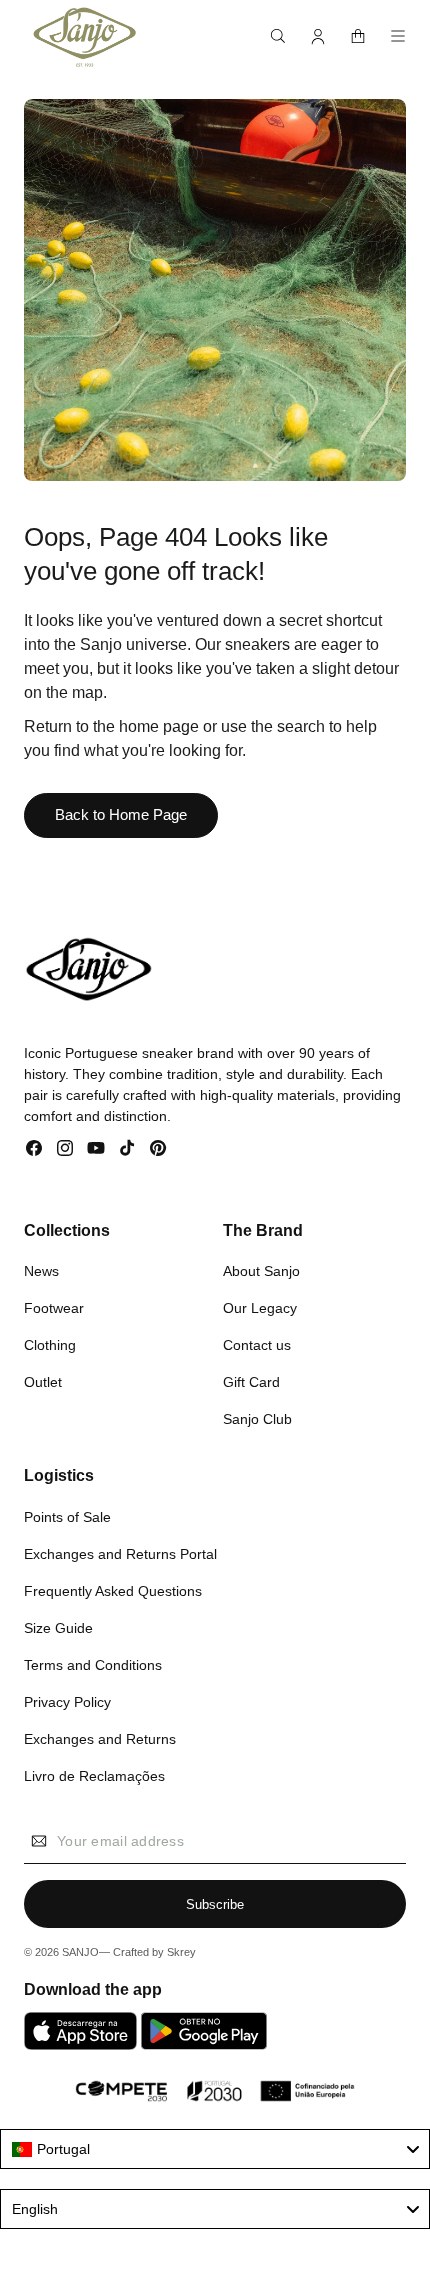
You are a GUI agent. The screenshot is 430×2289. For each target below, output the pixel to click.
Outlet (43, 1382)
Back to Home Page (121, 814)
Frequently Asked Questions (113, 1591)
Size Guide (58, 1628)
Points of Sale (67, 1517)
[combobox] (215, 2149)
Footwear (54, 1308)
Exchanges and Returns (100, 1739)
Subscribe (215, 1904)
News (41, 1271)
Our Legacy (260, 1308)
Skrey (181, 1952)
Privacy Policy (67, 1702)
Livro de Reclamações (94, 1776)
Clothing (50, 1345)
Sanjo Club (257, 1419)
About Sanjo (261, 1271)
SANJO (80, 1952)
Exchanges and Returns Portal (120, 1554)
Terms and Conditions (93, 1665)
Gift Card (251, 1382)
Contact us (257, 1345)
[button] (278, 36)
